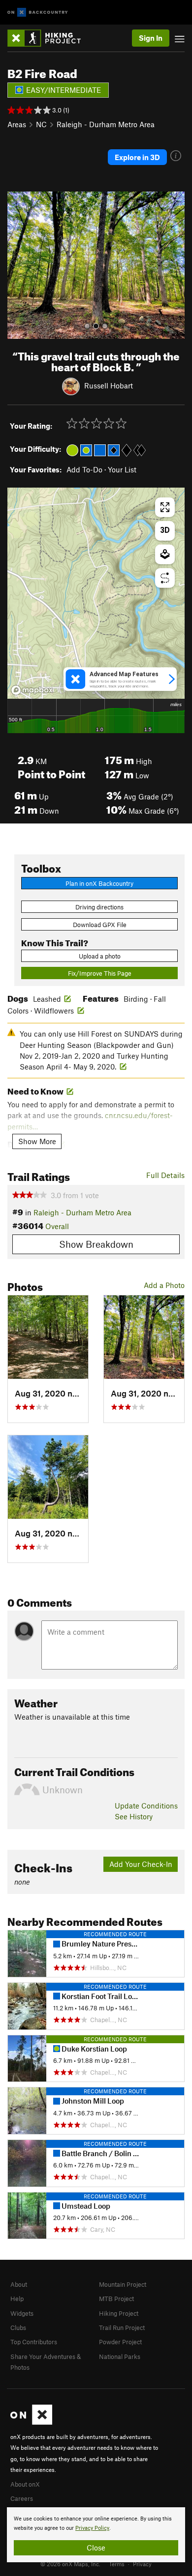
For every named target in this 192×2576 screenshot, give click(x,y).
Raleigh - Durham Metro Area (106, 124)
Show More (37, 1141)
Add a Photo (164, 1285)
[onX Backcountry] (38, 13)
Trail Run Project (122, 2328)
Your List (122, 469)
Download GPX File (100, 925)
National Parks (120, 2357)
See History (134, 1816)
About (19, 2284)
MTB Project (116, 2299)
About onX (25, 2484)
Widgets (22, 2313)
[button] (17, 265)
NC (41, 124)
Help (17, 2299)
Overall (57, 1226)
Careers (22, 2498)
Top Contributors (34, 2342)
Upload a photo (100, 956)
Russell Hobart (109, 385)
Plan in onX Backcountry (99, 883)
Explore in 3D (137, 157)
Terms (117, 2564)
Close (96, 2548)
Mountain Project (123, 2284)
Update (146, 1806)
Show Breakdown (96, 1244)
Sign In (151, 38)
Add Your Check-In (141, 1864)
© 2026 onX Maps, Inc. (70, 2564)
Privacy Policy (92, 2528)
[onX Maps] (31, 2422)
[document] (96, 2535)
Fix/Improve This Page (100, 973)
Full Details (165, 1175)
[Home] (49, 38)
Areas (17, 124)
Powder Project (120, 2342)
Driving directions (99, 907)
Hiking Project (119, 2313)
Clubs (18, 2328)
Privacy (142, 2564)
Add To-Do (84, 469)
